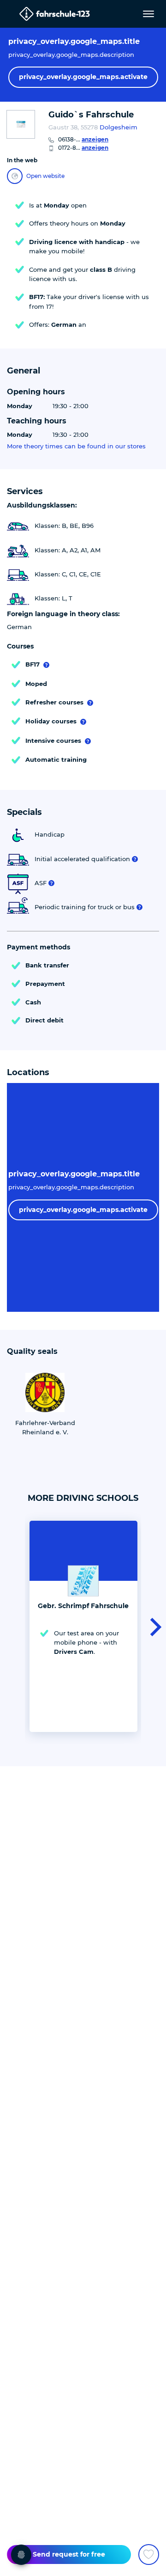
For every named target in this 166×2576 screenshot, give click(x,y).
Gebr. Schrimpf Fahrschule (83, 1606)
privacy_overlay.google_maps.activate (83, 77)
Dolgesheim (119, 127)
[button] (153, 1626)
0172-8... (83, 148)
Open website (45, 176)
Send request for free (69, 2554)
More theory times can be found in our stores (76, 446)
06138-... (83, 139)
